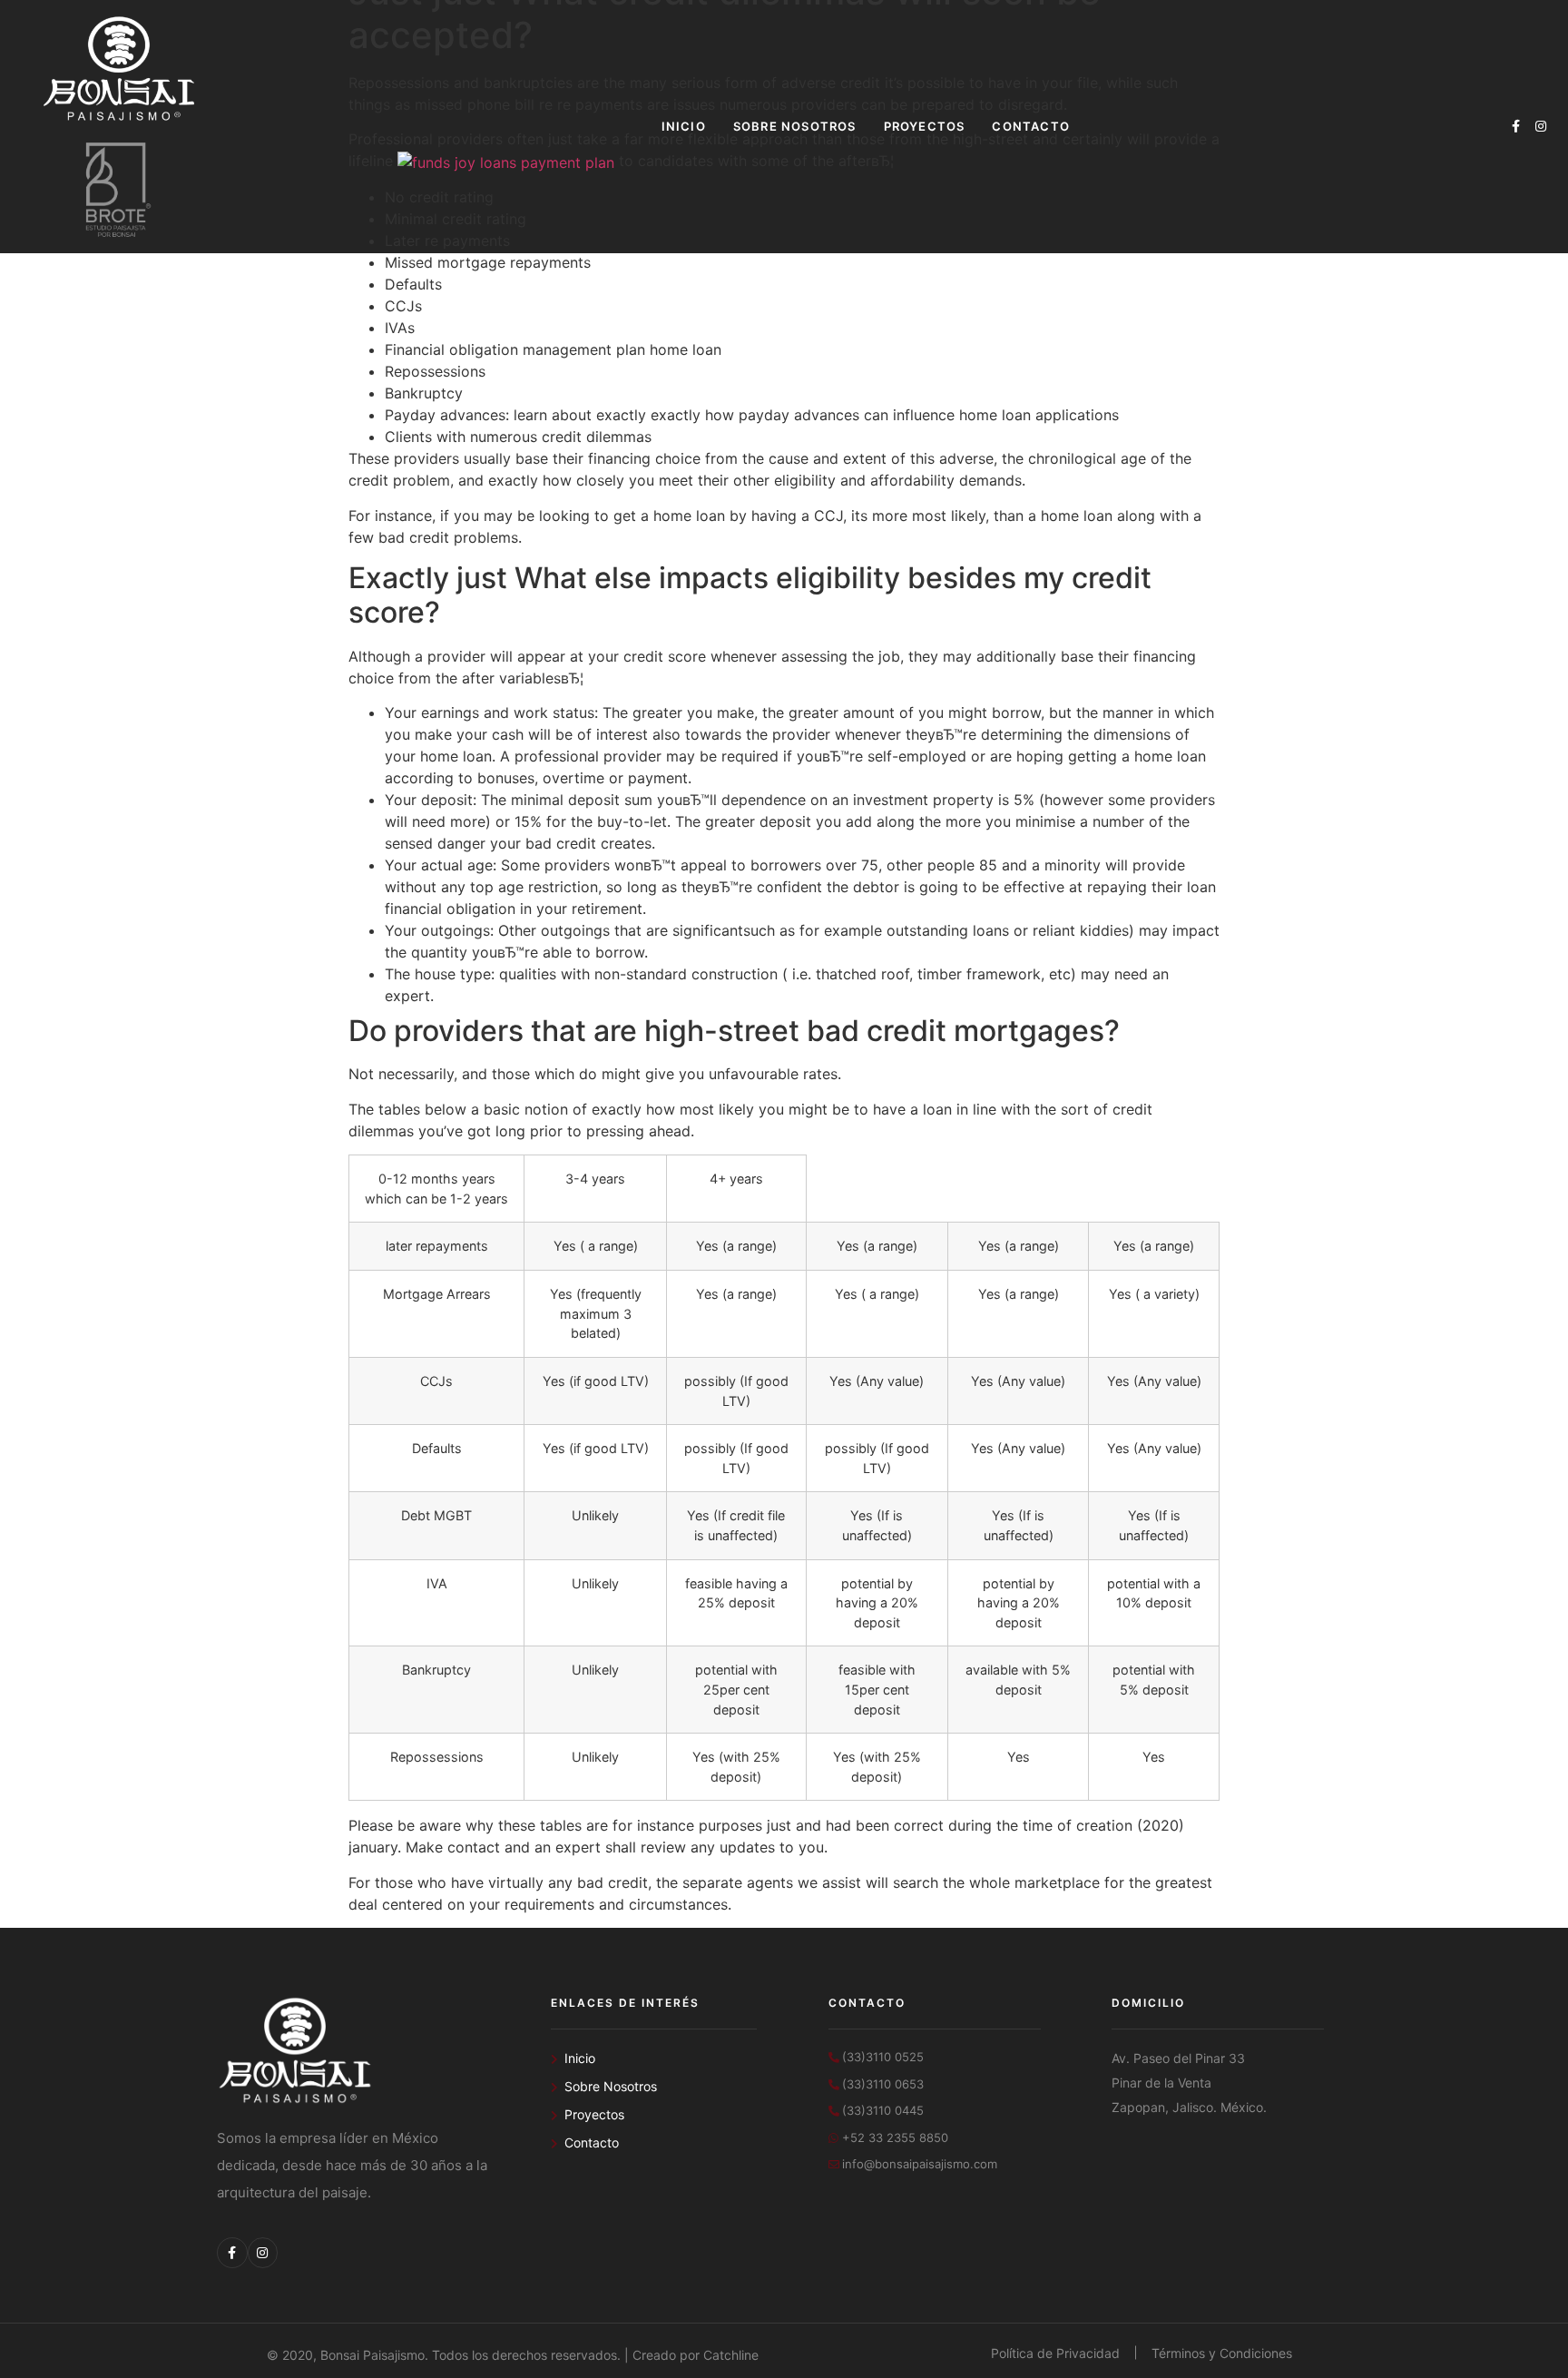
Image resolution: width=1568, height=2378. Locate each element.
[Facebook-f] (1515, 126)
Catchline (731, 2355)
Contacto (1031, 126)
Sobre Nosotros (795, 126)
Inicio (684, 126)
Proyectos (925, 126)
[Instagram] (1541, 126)
